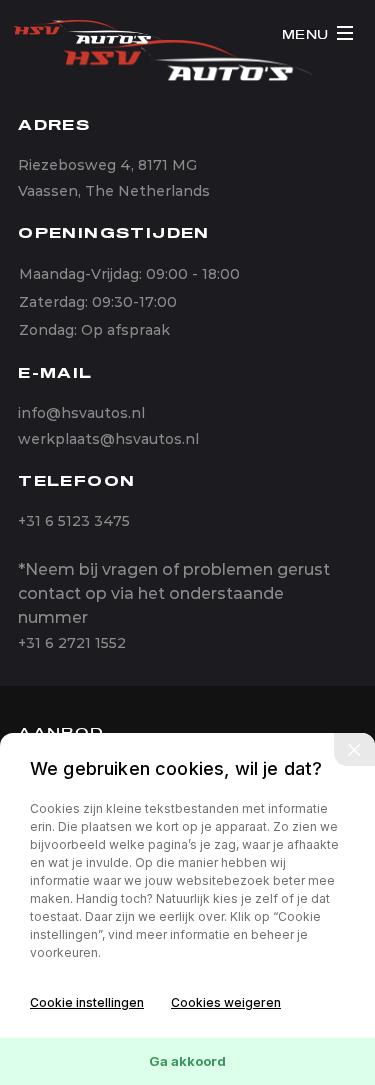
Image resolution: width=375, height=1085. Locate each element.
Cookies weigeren (226, 1002)
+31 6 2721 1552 (72, 643)
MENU (305, 35)
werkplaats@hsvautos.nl (108, 439)
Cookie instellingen (87, 1002)
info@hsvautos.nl (81, 413)
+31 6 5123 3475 (74, 521)
